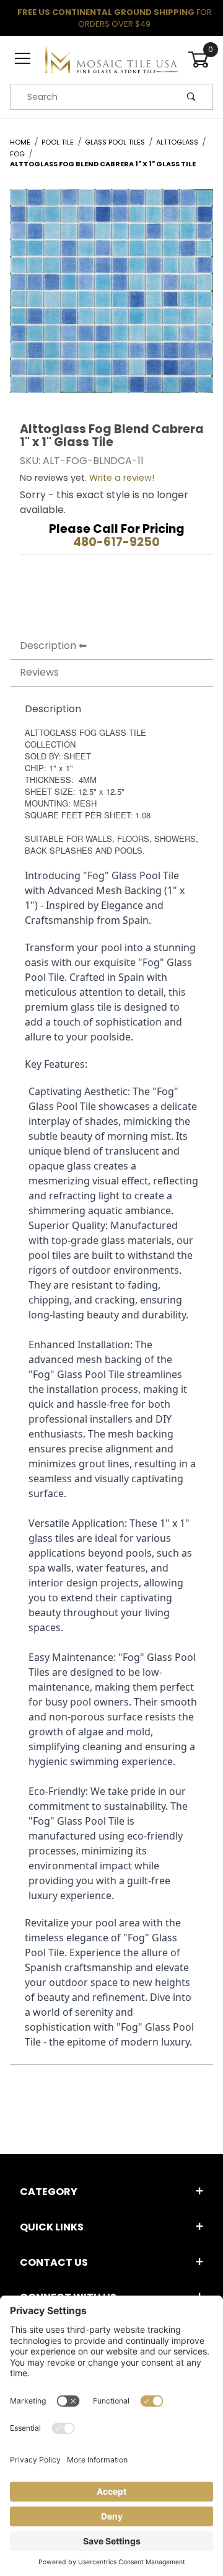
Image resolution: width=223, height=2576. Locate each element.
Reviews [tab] (39, 672)
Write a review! (122, 478)
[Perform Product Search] (191, 97)
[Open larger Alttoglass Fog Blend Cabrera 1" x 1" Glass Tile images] (111, 300)
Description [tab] (48, 646)
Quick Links (52, 2227)
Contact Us (54, 2262)
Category (49, 2192)
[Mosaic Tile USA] (111, 59)
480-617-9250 (116, 542)
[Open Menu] (23, 59)
